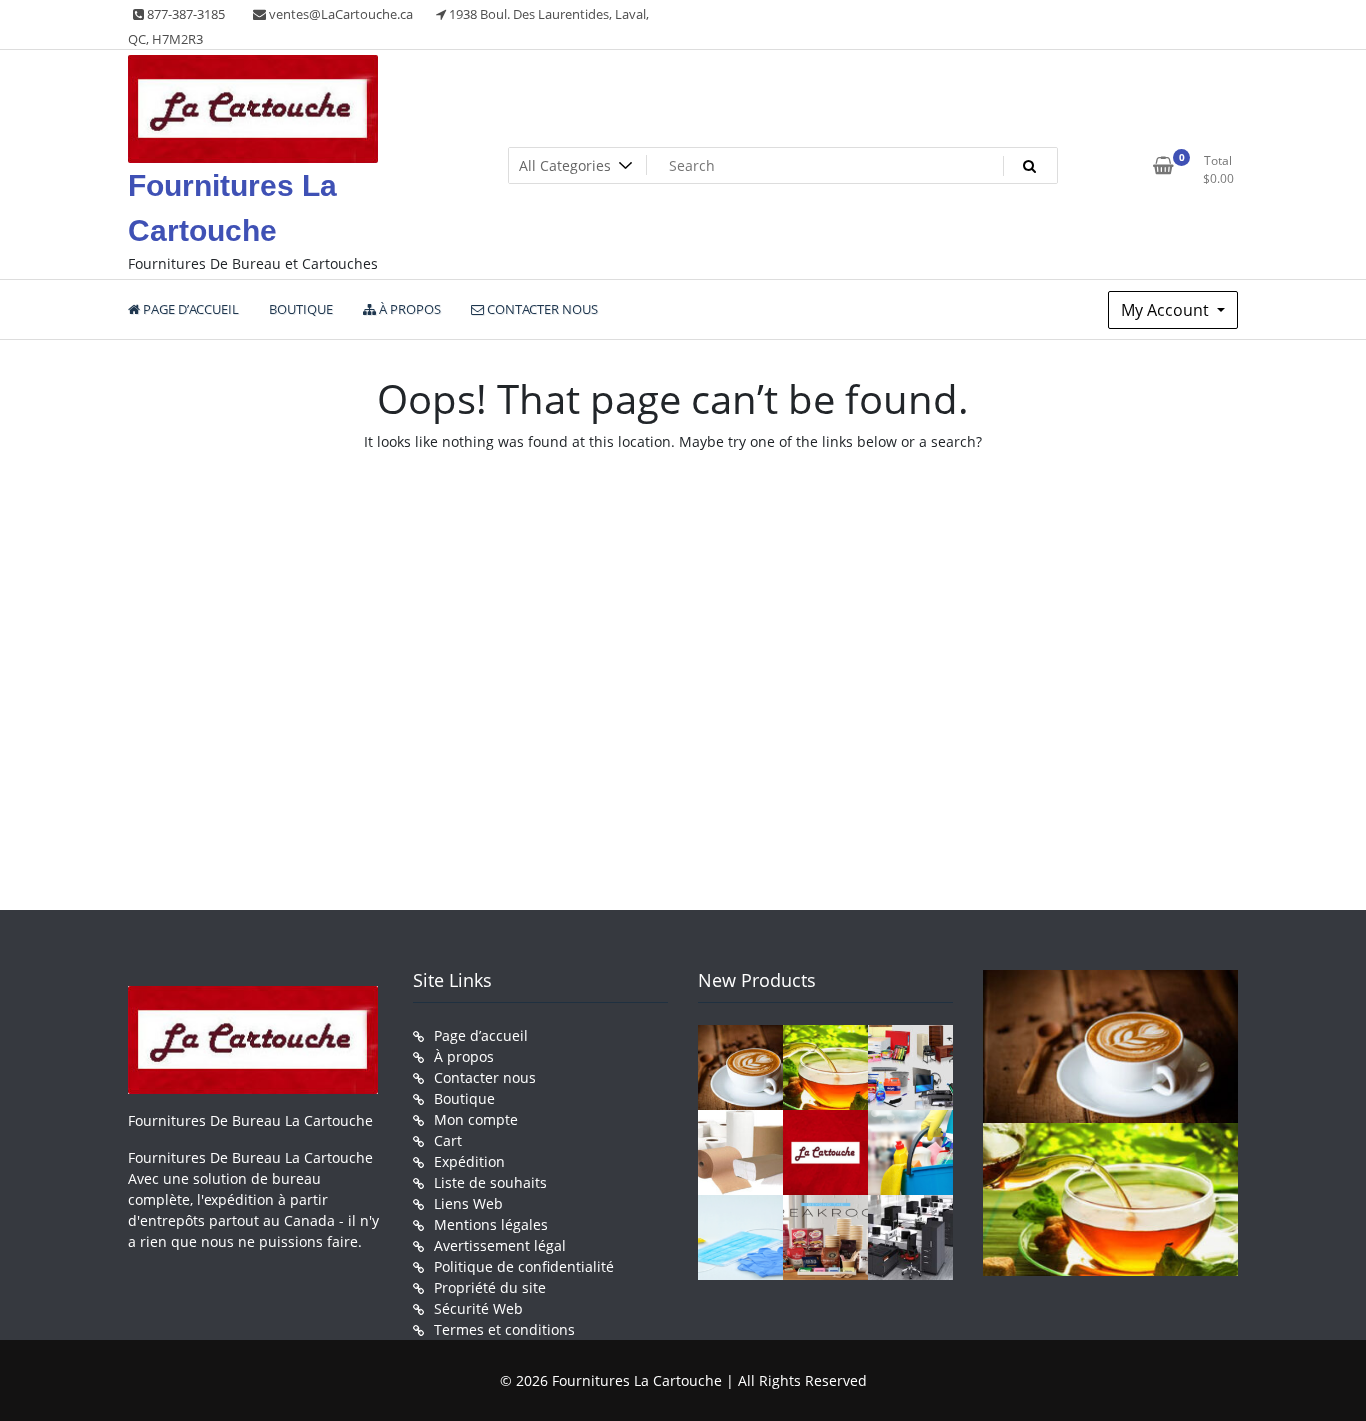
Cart (448, 1140)
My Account (1167, 310)
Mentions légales (491, 1224)
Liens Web (468, 1203)
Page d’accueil (481, 1035)
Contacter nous (485, 1077)
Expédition (469, 1161)
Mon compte (476, 1119)
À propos (464, 1056)
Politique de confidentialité (524, 1266)
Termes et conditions (504, 1329)
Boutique (464, 1098)
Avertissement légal (500, 1245)
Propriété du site (490, 1287)
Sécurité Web (478, 1308)
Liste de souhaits (490, 1182)
